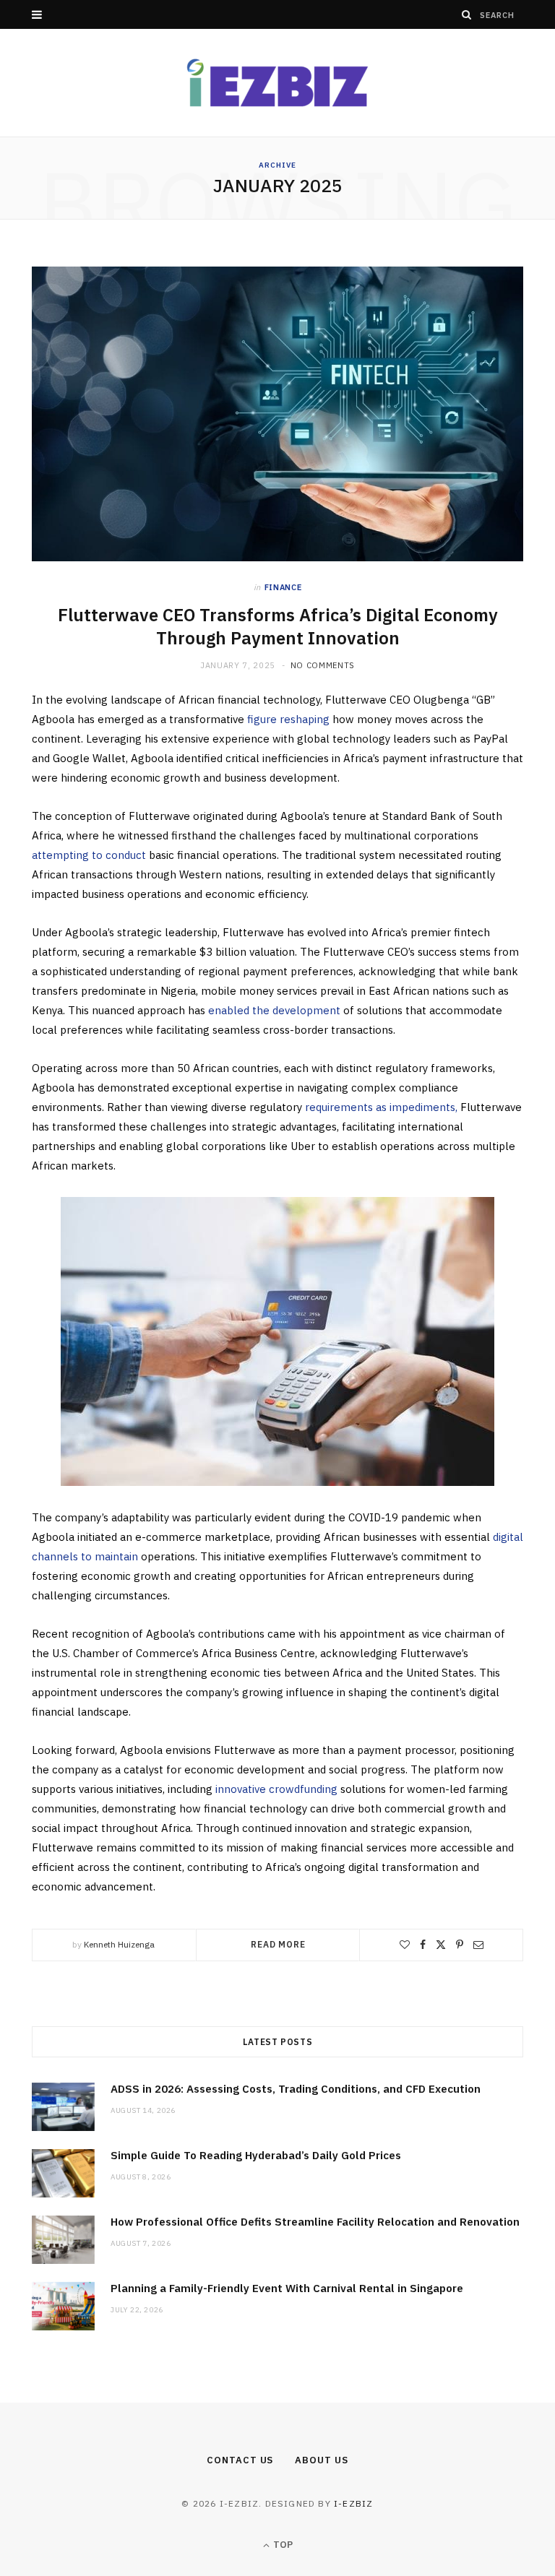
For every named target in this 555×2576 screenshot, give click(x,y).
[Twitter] (441, 1945)
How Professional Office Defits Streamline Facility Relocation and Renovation (315, 2222)
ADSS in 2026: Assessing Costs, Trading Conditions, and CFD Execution (296, 2089)
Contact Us (240, 2460)
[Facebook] (423, 1945)
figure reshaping (288, 719)
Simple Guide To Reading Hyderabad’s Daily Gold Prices (256, 2155)
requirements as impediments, (383, 1107)
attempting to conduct (89, 855)
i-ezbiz (353, 2503)
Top (282, 2545)
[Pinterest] (460, 1945)
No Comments (323, 665)
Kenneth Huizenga (119, 1944)
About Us (321, 2460)
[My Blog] (277, 83)
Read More (278, 1944)
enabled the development (276, 1010)
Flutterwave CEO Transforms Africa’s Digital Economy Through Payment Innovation (278, 626)
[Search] (467, 14)
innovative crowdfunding (276, 1789)
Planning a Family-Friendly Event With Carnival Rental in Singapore (287, 2288)
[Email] (478, 1945)
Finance (283, 587)
